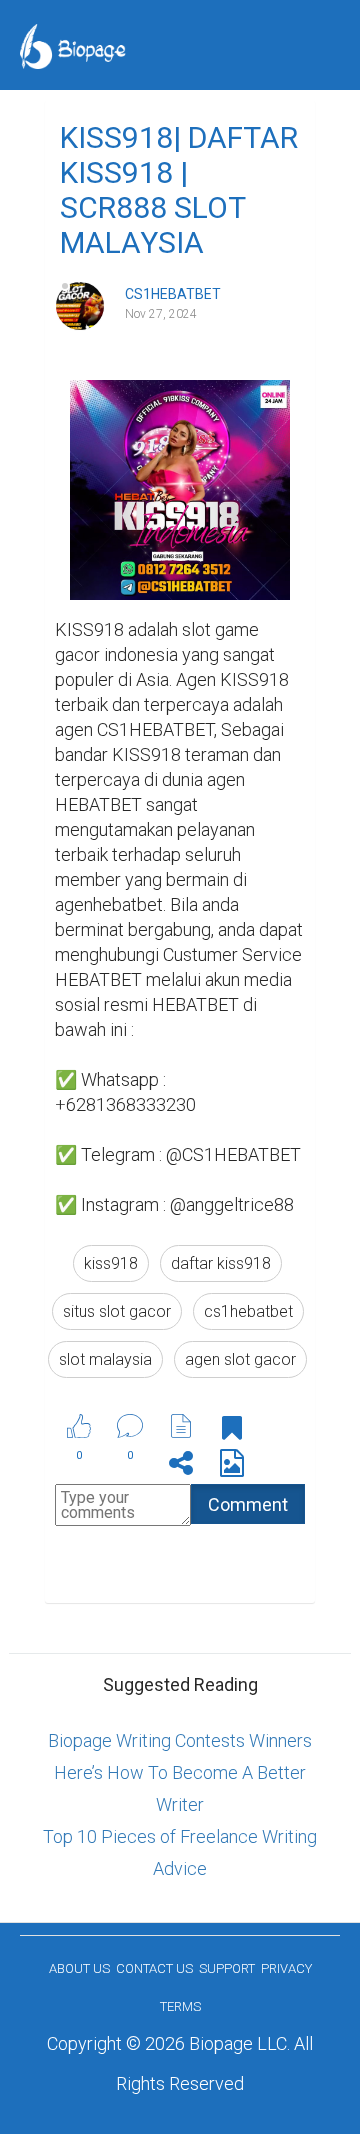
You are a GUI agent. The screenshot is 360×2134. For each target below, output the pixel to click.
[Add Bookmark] (232, 1431)
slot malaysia (105, 1359)
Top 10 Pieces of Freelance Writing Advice (180, 1852)
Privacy (286, 1968)
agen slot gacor (240, 1359)
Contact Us (154, 1968)
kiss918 (111, 1263)
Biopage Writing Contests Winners (180, 1740)
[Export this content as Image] (232, 1466)
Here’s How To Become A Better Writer (180, 1788)
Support (227, 1968)
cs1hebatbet (248, 1311)
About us (79, 1968)
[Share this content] (181, 1466)
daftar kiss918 (221, 1263)
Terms (180, 2006)
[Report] (181, 1426)
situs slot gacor (117, 1311)
